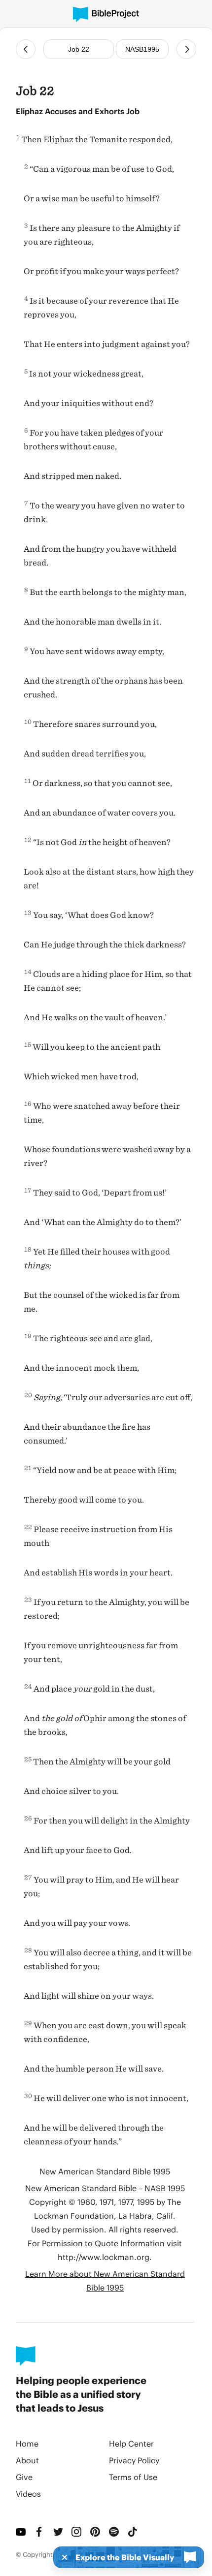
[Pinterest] (96, 2532)
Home (27, 2443)
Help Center (131, 2443)
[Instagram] (77, 2532)
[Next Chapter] (186, 49)
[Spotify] (114, 2532)
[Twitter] (59, 2532)
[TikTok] (133, 2532)
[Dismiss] (62, 2557)
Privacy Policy (134, 2460)
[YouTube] (21, 2532)
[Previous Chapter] (26, 49)
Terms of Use (133, 2477)
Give (24, 2477)
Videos (28, 2494)
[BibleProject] (106, 15)
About (27, 2460)
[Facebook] (40, 2532)
